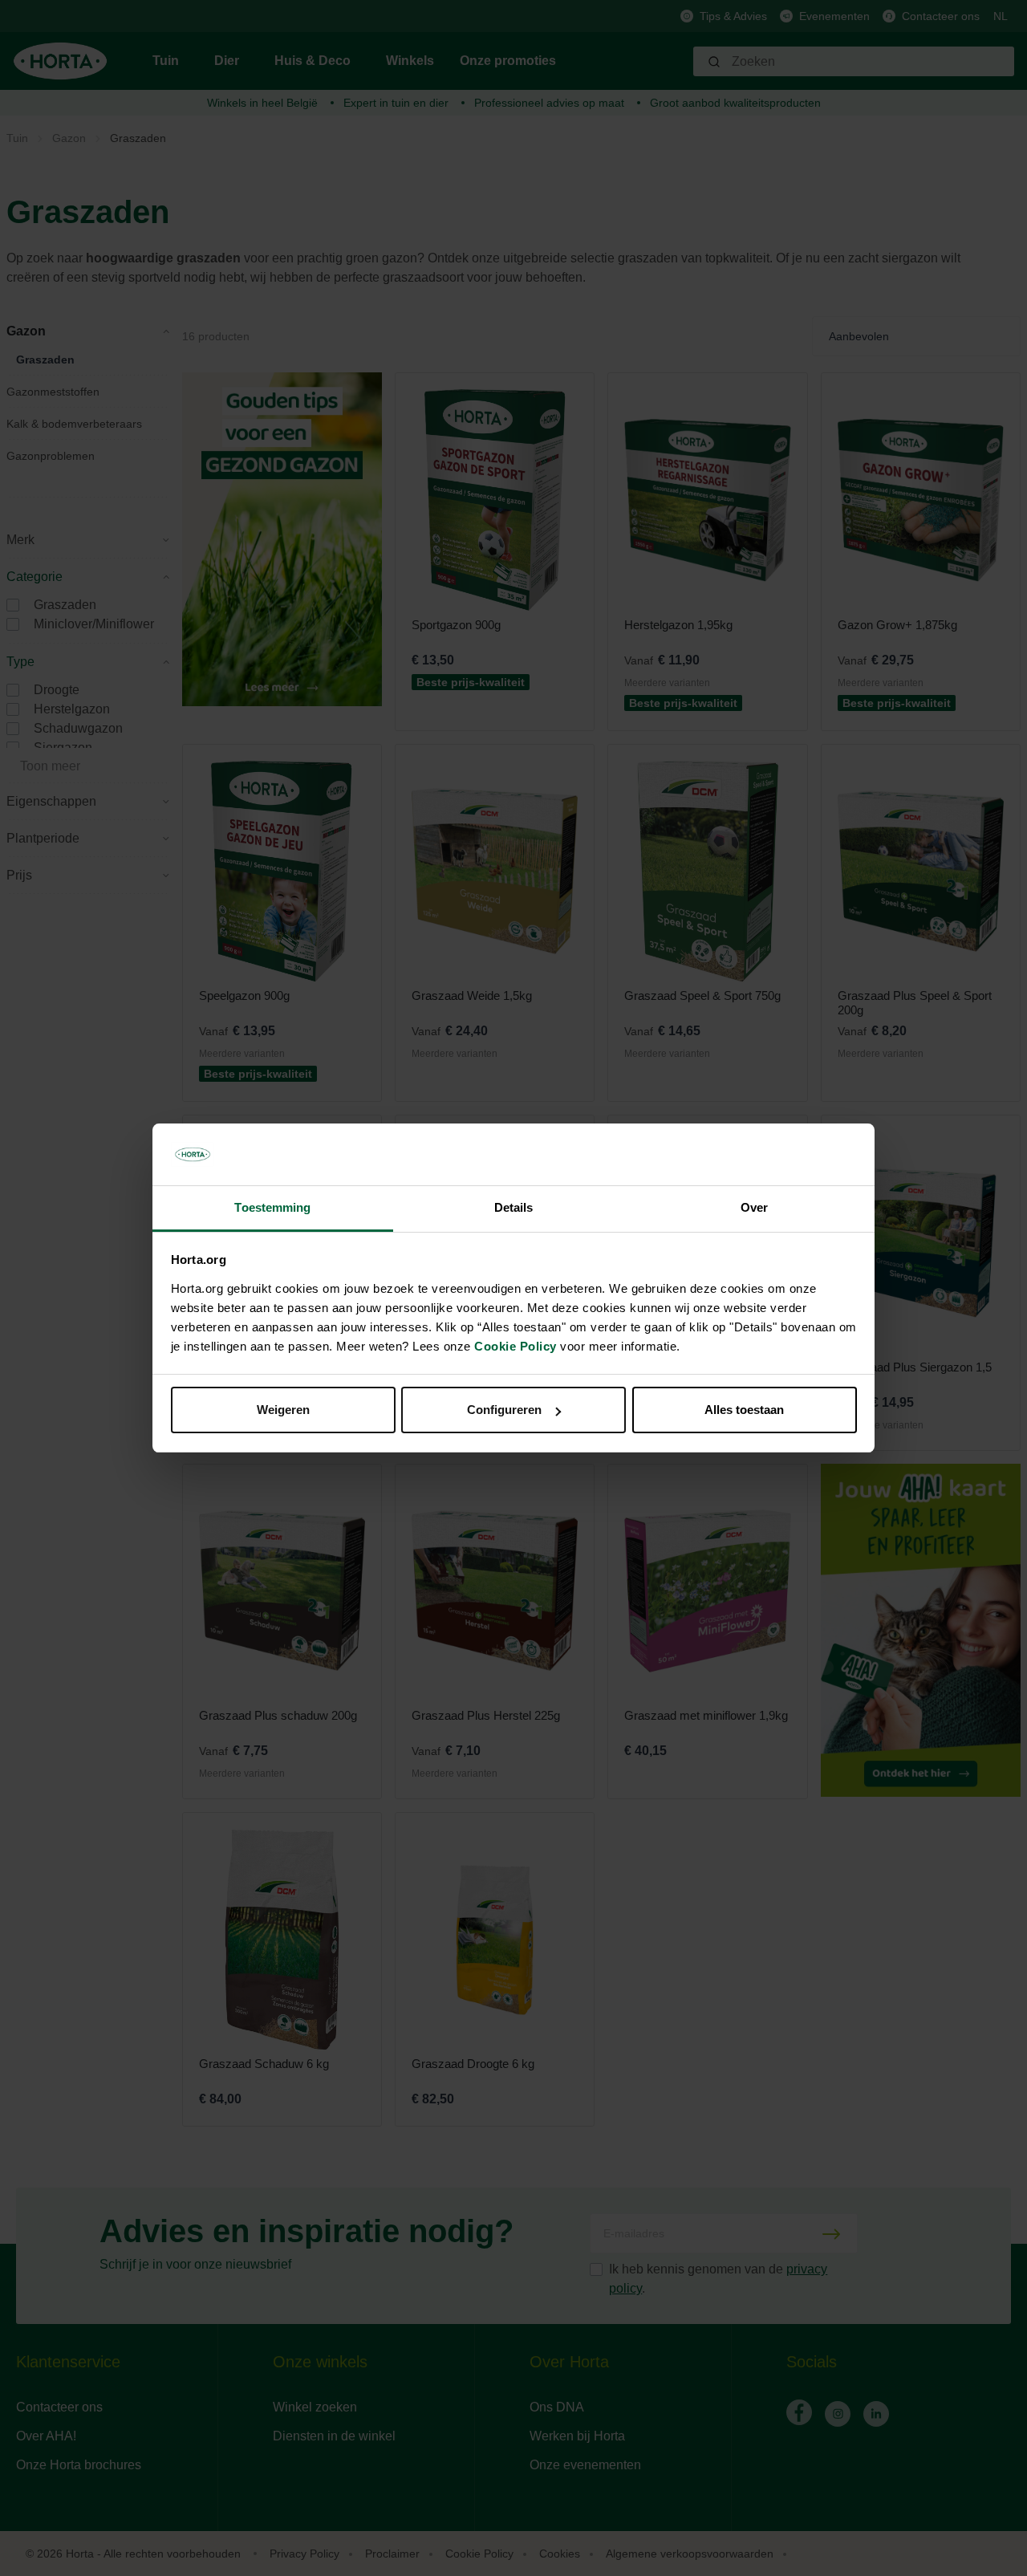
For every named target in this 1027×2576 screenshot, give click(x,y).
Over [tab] (754, 1207)
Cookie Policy (516, 1346)
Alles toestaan (744, 1410)
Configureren (504, 1410)
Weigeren (283, 1410)
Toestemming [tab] (272, 1207)
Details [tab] (514, 1207)
